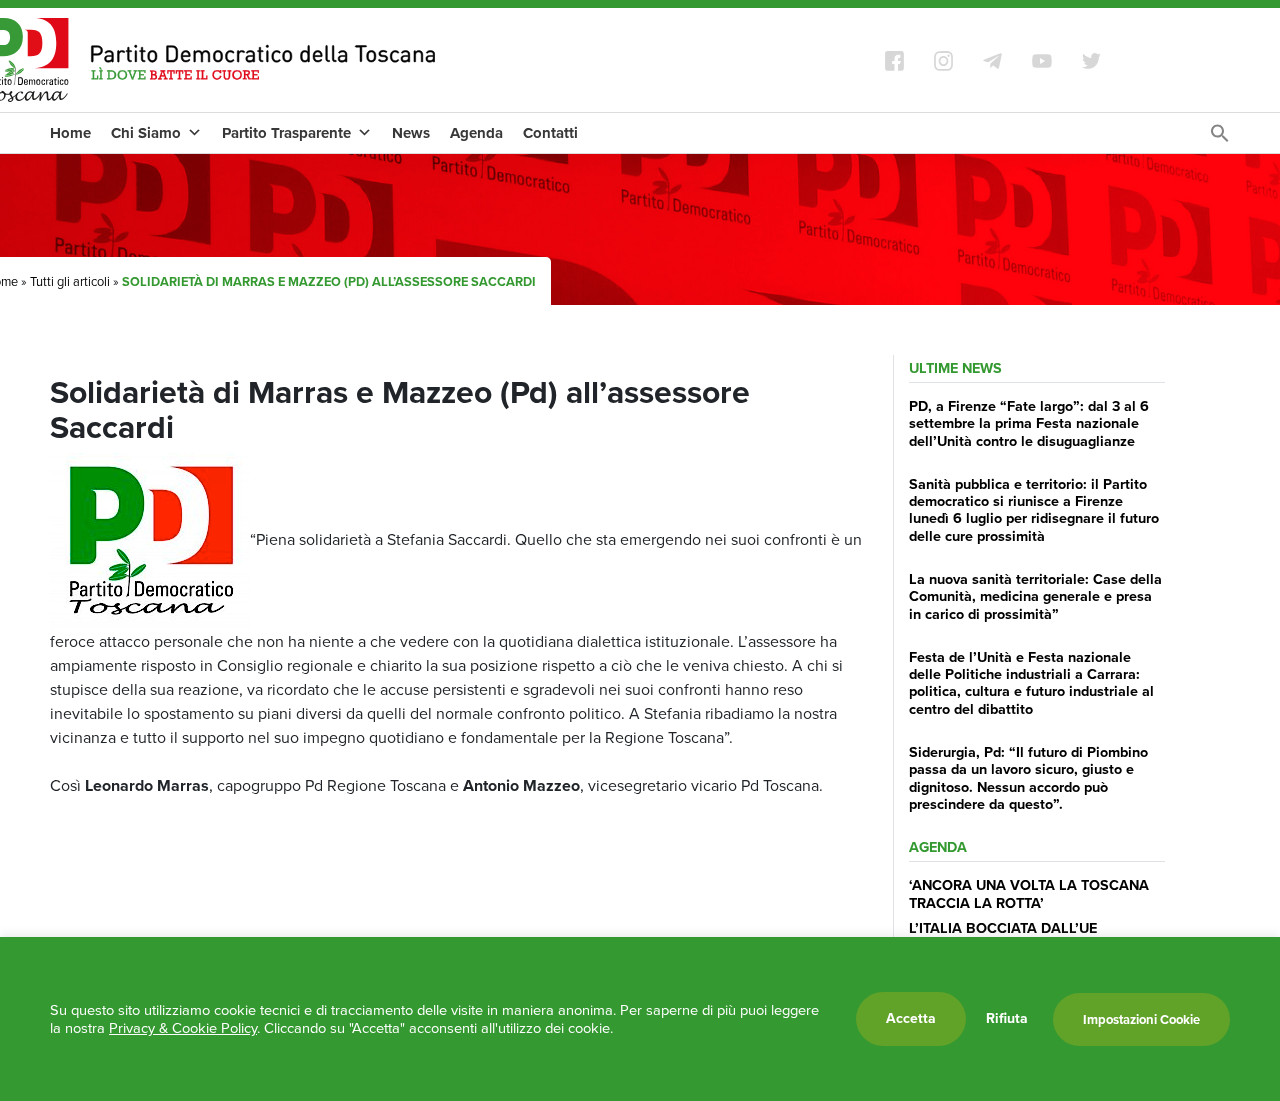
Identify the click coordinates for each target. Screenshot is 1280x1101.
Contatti (550, 133)
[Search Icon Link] (1220, 138)
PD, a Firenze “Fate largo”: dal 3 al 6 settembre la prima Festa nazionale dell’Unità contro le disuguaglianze (1029, 423)
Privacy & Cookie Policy (183, 1028)
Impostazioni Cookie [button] (1141, 1019)
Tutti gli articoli (70, 281)
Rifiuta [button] (1007, 1019)
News (411, 133)
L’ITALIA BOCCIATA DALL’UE (1003, 928)
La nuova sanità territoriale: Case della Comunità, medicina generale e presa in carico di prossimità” (1035, 596)
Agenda (476, 133)
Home (70, 133)
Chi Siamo (146, 133)
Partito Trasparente (286, 133)
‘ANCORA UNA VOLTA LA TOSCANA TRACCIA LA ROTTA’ (1029, 893)
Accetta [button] (911, 1018)
